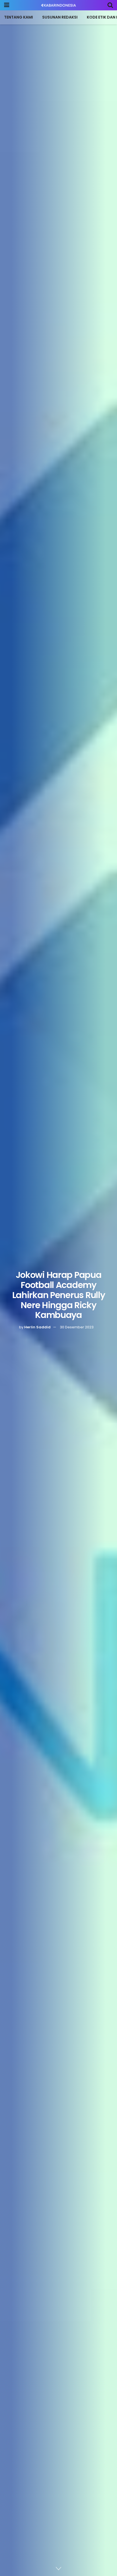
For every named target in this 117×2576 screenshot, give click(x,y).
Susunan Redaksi (60, 17)
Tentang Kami (19, 17)
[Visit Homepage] (59, 5)
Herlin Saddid (37, 1327)
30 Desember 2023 (77, 1327)
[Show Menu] (7, 5)
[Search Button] (110, 5)
